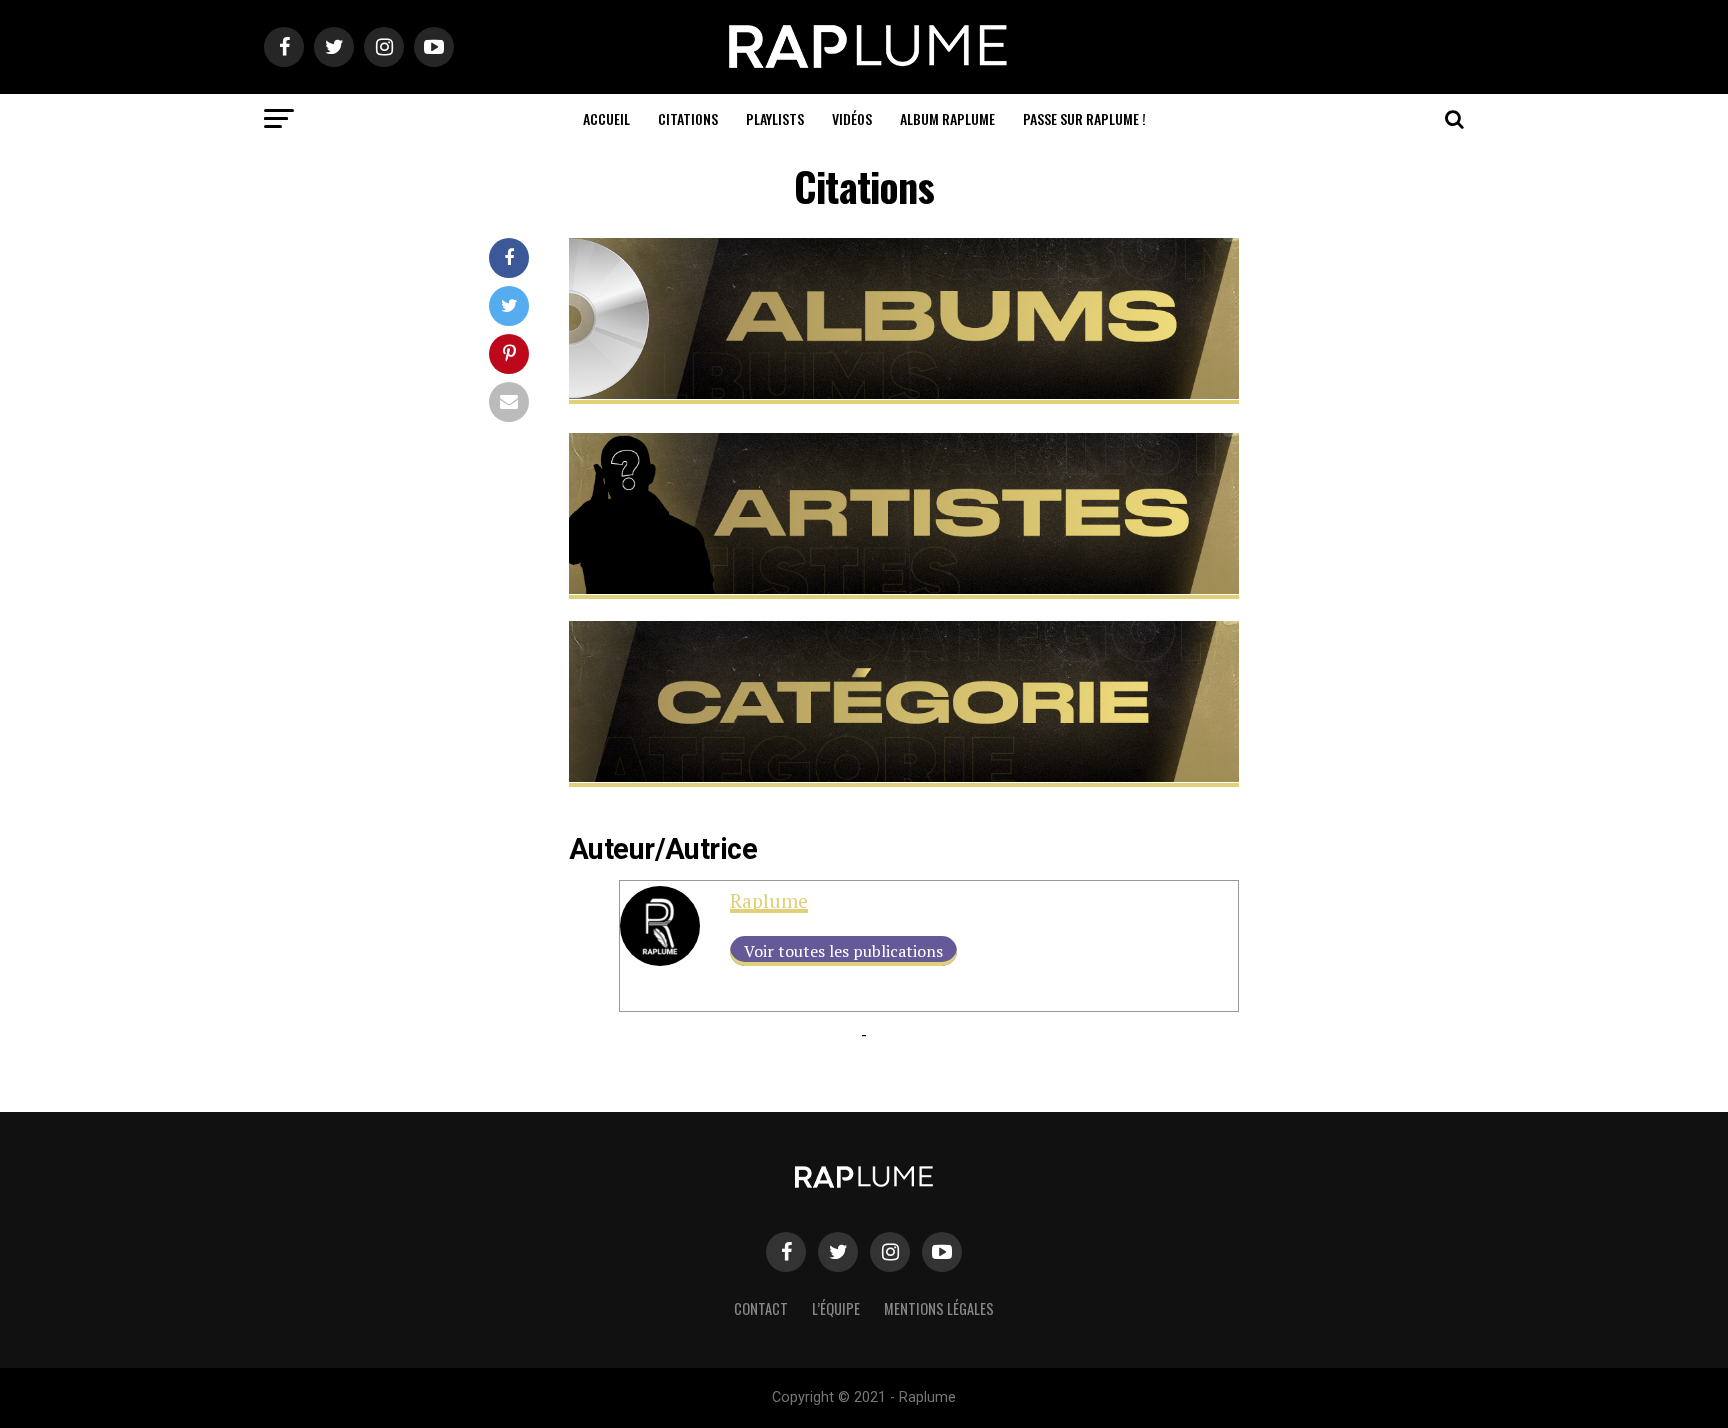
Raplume (769, 900)
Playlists (775, 118)
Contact (761, 1308)
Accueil (606, 118)
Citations (688, 118)
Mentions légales (939, 1308)
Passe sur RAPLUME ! (1084, 118)
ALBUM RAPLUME (947, 118)
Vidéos (852, 118)
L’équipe (836, 1308)
